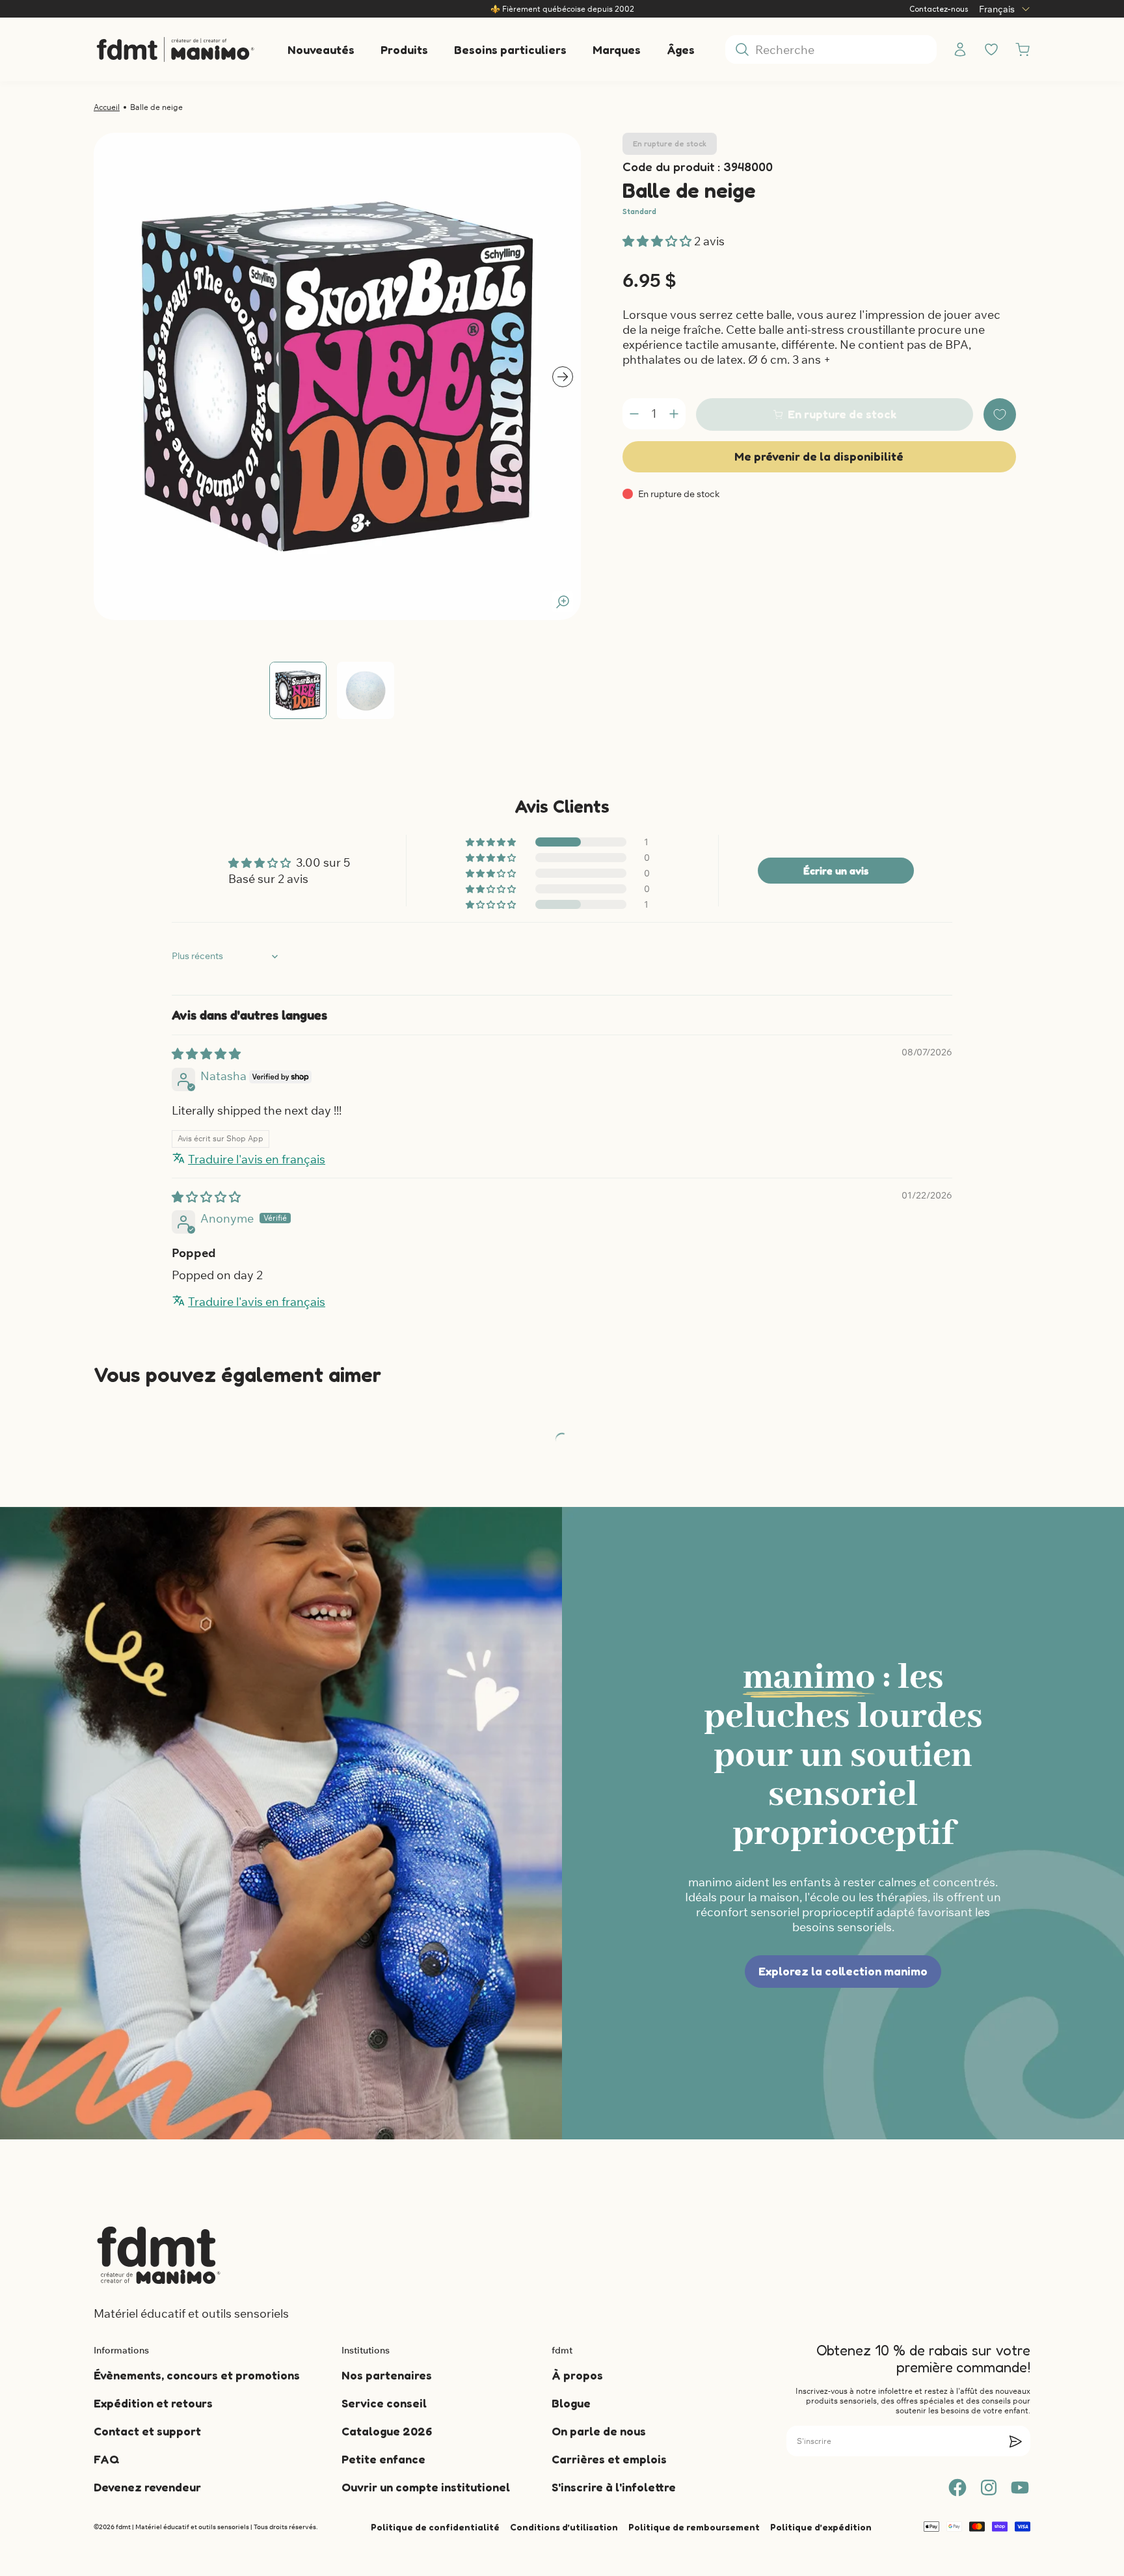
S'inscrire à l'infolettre (614, 2487)
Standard (639, 211)
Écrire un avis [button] (836, 871)
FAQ (106, 2459)
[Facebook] (957, 2488)
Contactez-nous (939, 9)
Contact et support (147, 2431)
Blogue (571, 2403)
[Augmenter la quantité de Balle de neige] (674, 414)
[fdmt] (175, 49)
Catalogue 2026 (387, 2431)
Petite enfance (383, 2459)
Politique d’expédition (821, 2527)
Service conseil (384, 2403)
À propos (577, 2375)
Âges (681, 49)
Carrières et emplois (609, 2459)
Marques (617, 49)
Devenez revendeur (147, 2487)
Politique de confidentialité (435, 2527)
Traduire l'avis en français (257, 1159)
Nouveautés (321, 49)
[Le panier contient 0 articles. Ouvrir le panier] (1023, 49)
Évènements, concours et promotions (197, 2375)
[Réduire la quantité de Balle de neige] (634, 414)
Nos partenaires (387, 2375)
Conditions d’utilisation (564, 2527)
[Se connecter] (960, 49)
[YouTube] (1020, 2488)
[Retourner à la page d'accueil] (159, 2255)
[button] (658, 241)
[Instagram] (989, 2488)
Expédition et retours (153, 2403)
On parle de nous (599, 2431)
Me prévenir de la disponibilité (819, 456)
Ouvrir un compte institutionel (426, 2487)
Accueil (107, 107)
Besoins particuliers (510, 49)
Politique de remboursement (694, 2527)
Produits (404, 49)
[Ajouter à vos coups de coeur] (1000, 414)
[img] (206, 1054)
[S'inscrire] (1015, 2441)
